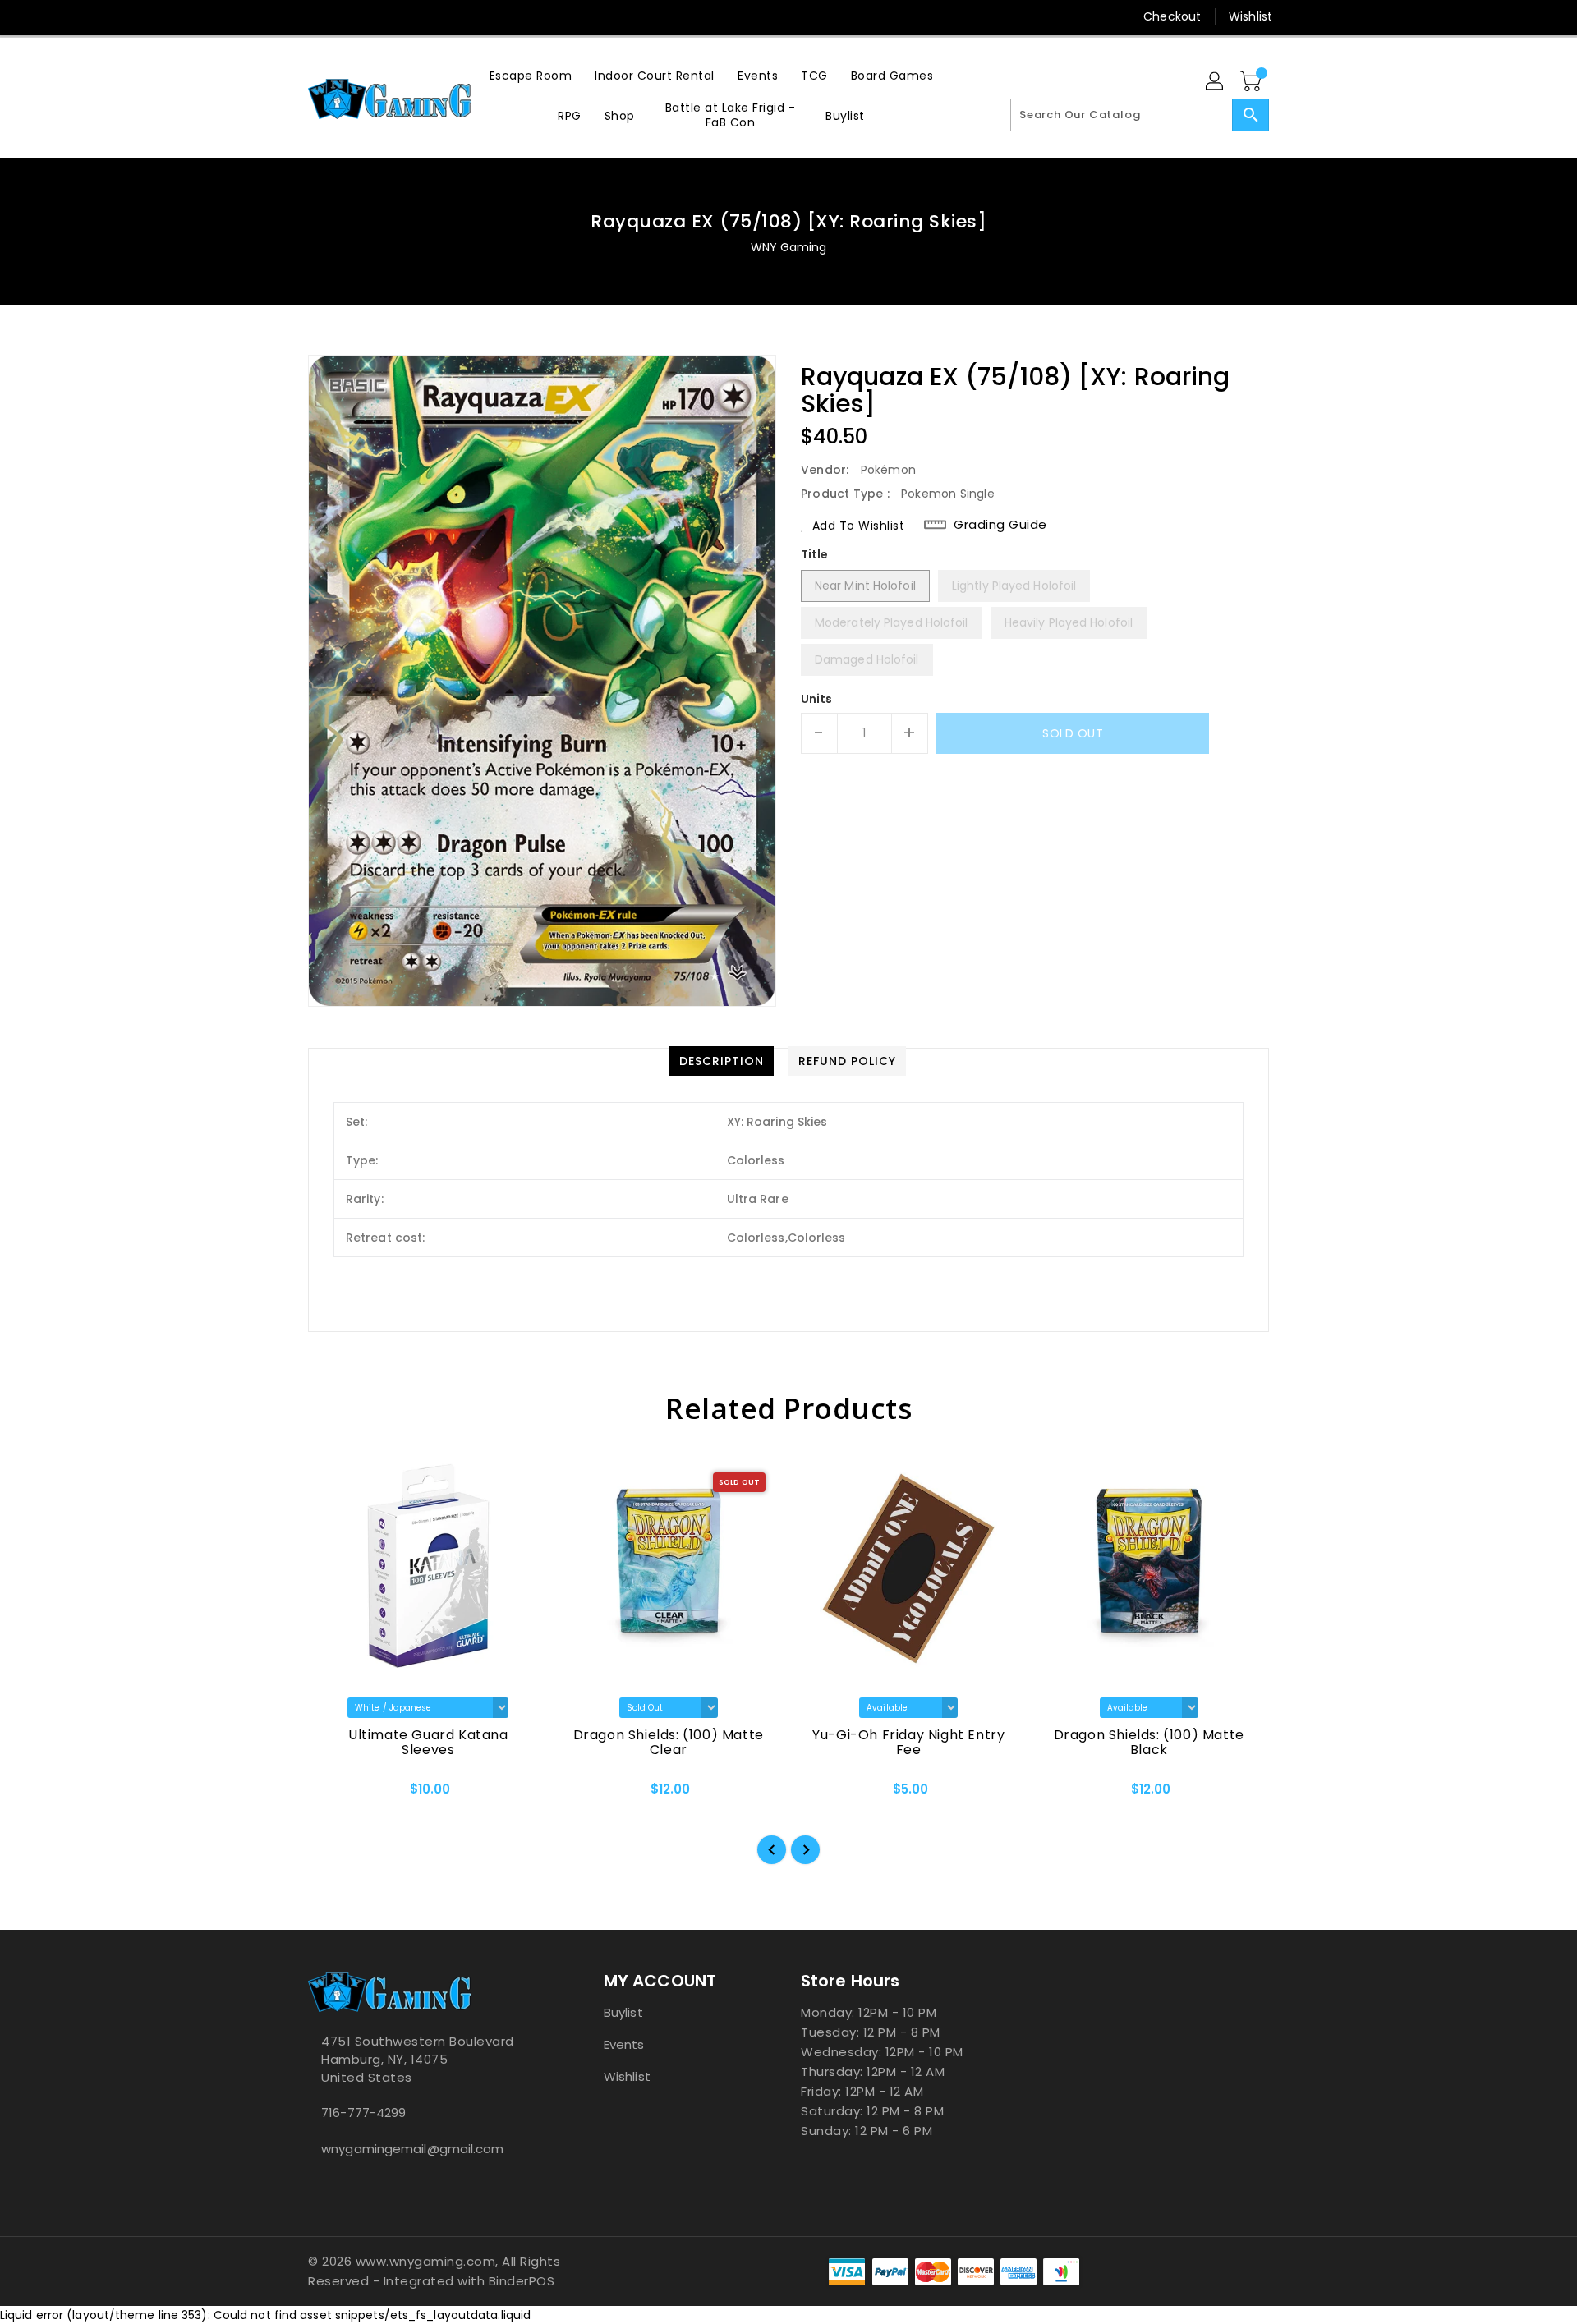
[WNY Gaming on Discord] (347, 16)
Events (624, 2044)
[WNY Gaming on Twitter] (316, 16)
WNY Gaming (789, 247)
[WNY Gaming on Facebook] (285, 16)
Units (817, 699)
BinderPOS (522, 2281)
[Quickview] (334, 1794)
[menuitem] (531, 75)
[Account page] (1216, 82)
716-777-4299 (363, 2113)
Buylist (623, 2012)
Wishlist (1251, 16)
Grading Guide (1000, 525)
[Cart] (1253, 82)
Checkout (1172, 16)
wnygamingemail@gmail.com (412, 2149)
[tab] (722, 1061)
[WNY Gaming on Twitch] (379, 16)
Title (815, 554)
